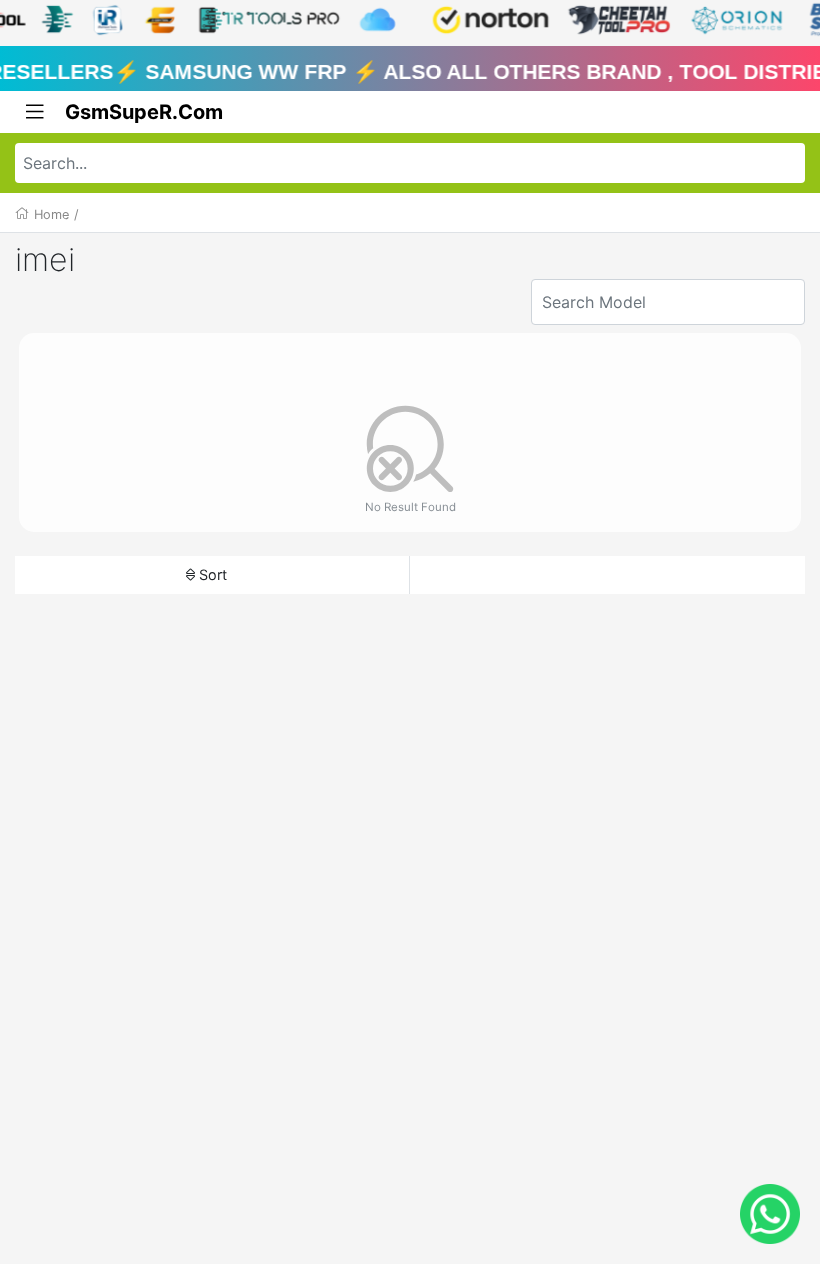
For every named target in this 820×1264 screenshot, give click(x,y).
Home (51, 214)
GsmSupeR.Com (144, 112)
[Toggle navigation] (35, 112)
